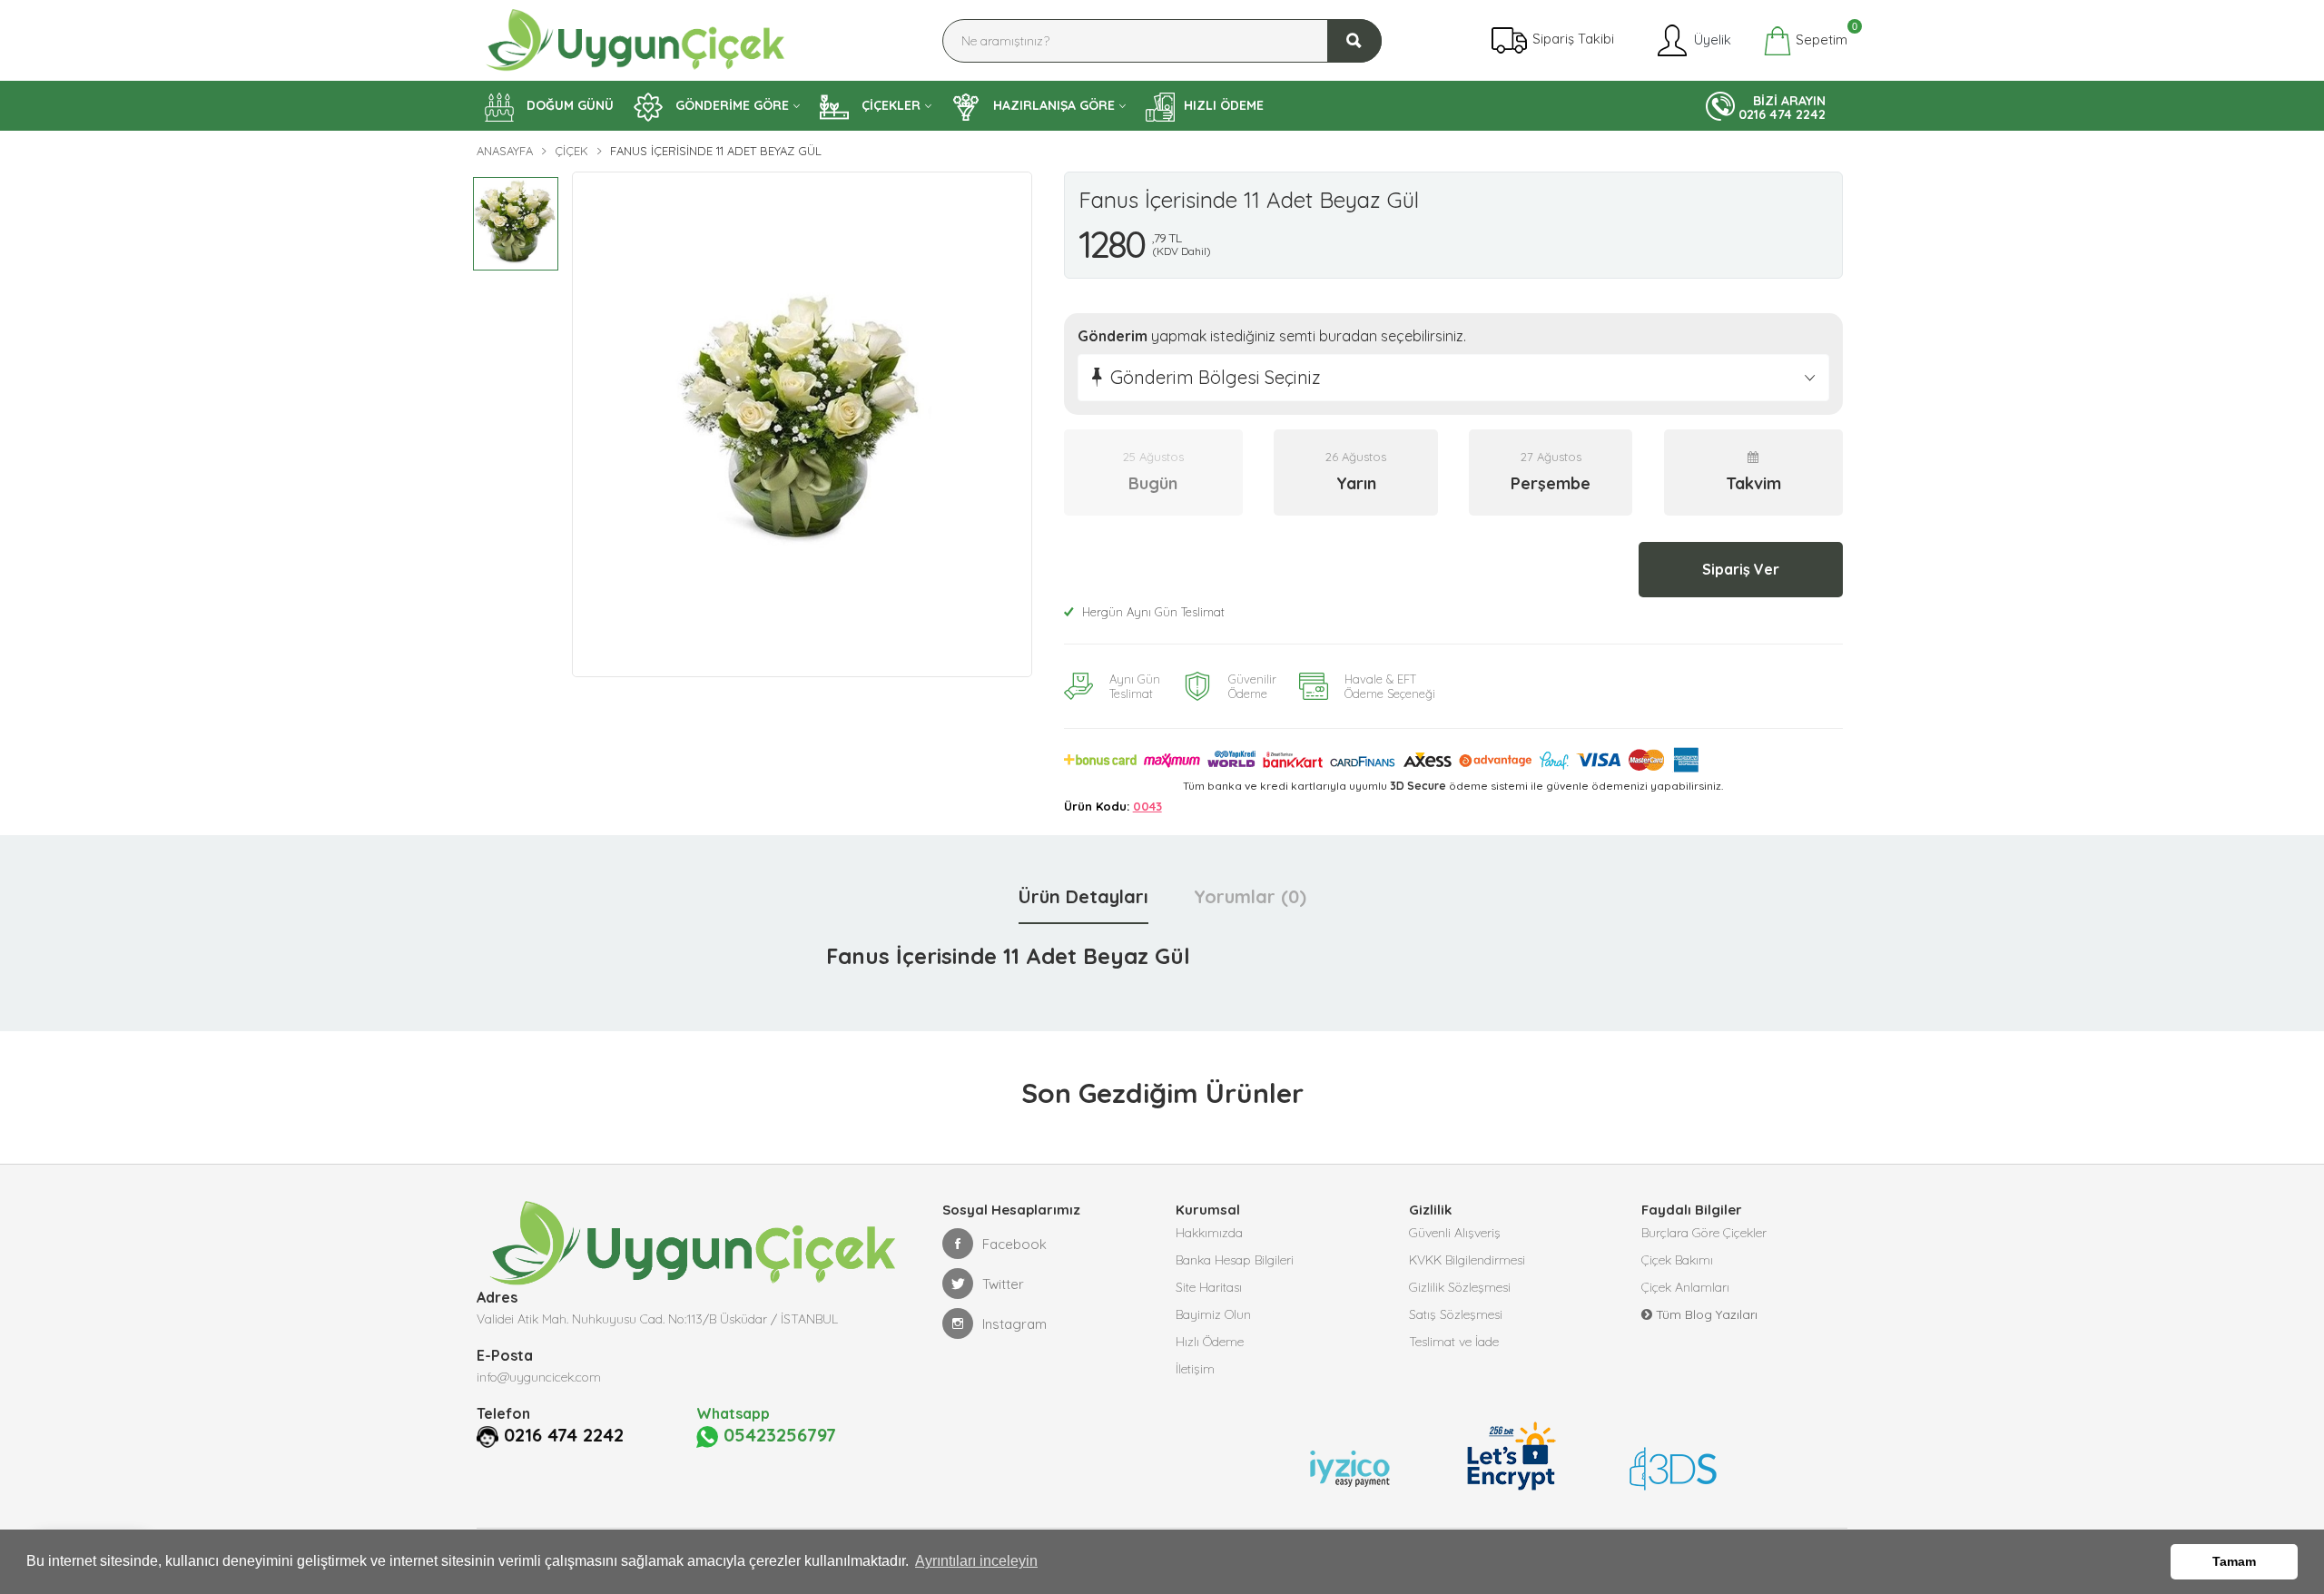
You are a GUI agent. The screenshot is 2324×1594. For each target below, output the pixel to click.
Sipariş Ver (1741, 569)
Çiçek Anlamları (1685, 1287)
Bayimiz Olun (1213, 1314)
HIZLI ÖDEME (1224, 105)
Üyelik (1711, 39)
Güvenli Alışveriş (1455, 1233)
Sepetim (1820, 37)
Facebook (1014, 1244)
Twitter (1003, 1284)
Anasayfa (505, 151)
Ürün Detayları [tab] (1083, 896)
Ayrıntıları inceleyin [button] (976, 1561)
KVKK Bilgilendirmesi (1467, 1260)
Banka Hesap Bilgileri (1235, 1260)
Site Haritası (1209, 1287)
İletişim (1195, 1369)
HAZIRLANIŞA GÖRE (1052, 105)
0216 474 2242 (564, 1435)
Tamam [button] (2234, 1561)
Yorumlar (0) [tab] (1250, 896)
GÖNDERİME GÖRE (730, 105)
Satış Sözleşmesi (1456, 1314)
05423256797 (777, 1435)
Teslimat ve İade (1454, 1342)
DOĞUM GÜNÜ (568, 105)
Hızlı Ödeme (1210, 1342)
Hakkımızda (1209, 1233)
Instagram (1014, 1324)
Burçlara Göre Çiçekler (1704, 1233)
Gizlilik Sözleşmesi (1460, 1287)
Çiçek (571, 151)
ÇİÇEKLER (889, 105)
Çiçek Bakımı (1677, 1260)
